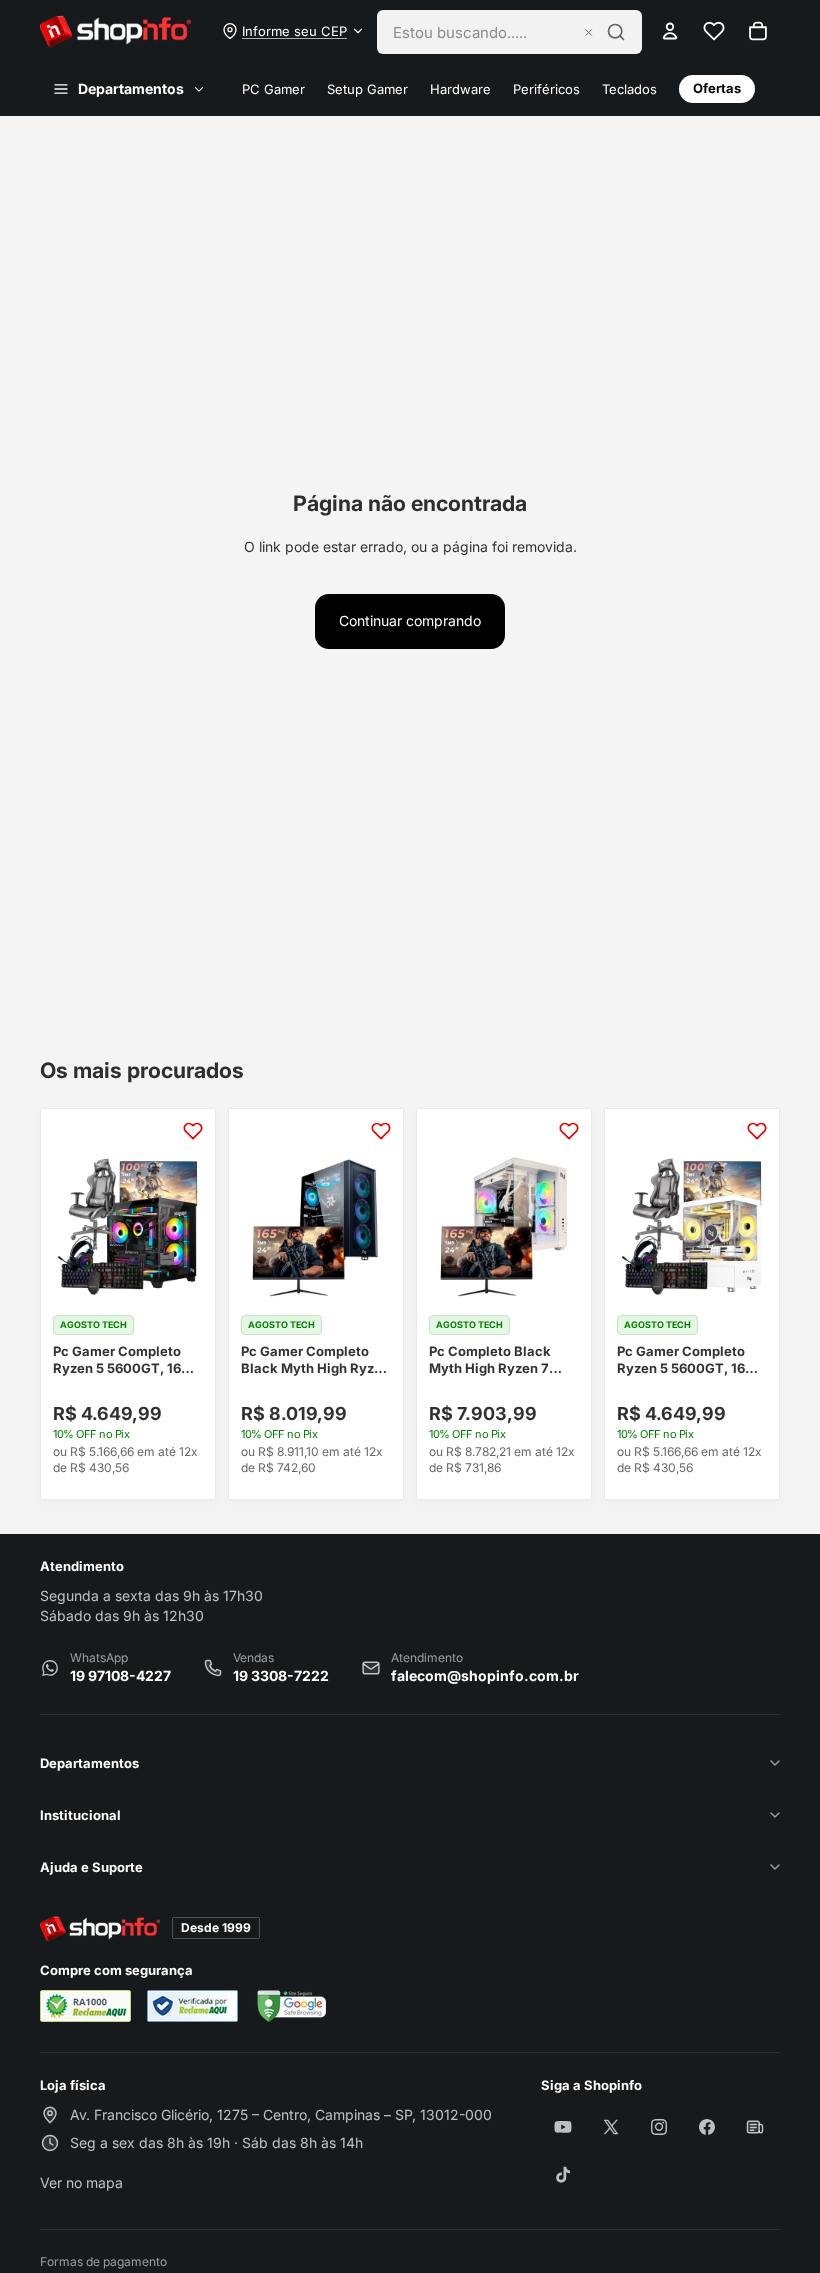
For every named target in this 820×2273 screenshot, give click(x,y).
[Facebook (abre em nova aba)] (707, 2127)
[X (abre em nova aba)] (611, 2127)
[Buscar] (616, 32)
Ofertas (717, 88)
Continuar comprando (410, 620)
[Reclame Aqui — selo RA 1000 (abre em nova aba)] (85, 2006)
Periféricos (546, 89)
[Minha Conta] (670, 31)
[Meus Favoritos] (714, 31)
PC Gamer (273, 89)
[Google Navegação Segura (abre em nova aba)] (290, 2006)
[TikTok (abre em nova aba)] (563, 2175)
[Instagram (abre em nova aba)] (659, 2127)
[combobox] (482, 32)
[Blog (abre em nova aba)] (755, 2127)
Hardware (460, 89)
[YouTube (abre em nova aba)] (563, 2127)
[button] (293, 31)
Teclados (629, 89)
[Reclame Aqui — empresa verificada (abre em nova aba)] (192, 2006)
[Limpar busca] (588, 32)
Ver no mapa (81, 2189)
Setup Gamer (367, 89)
